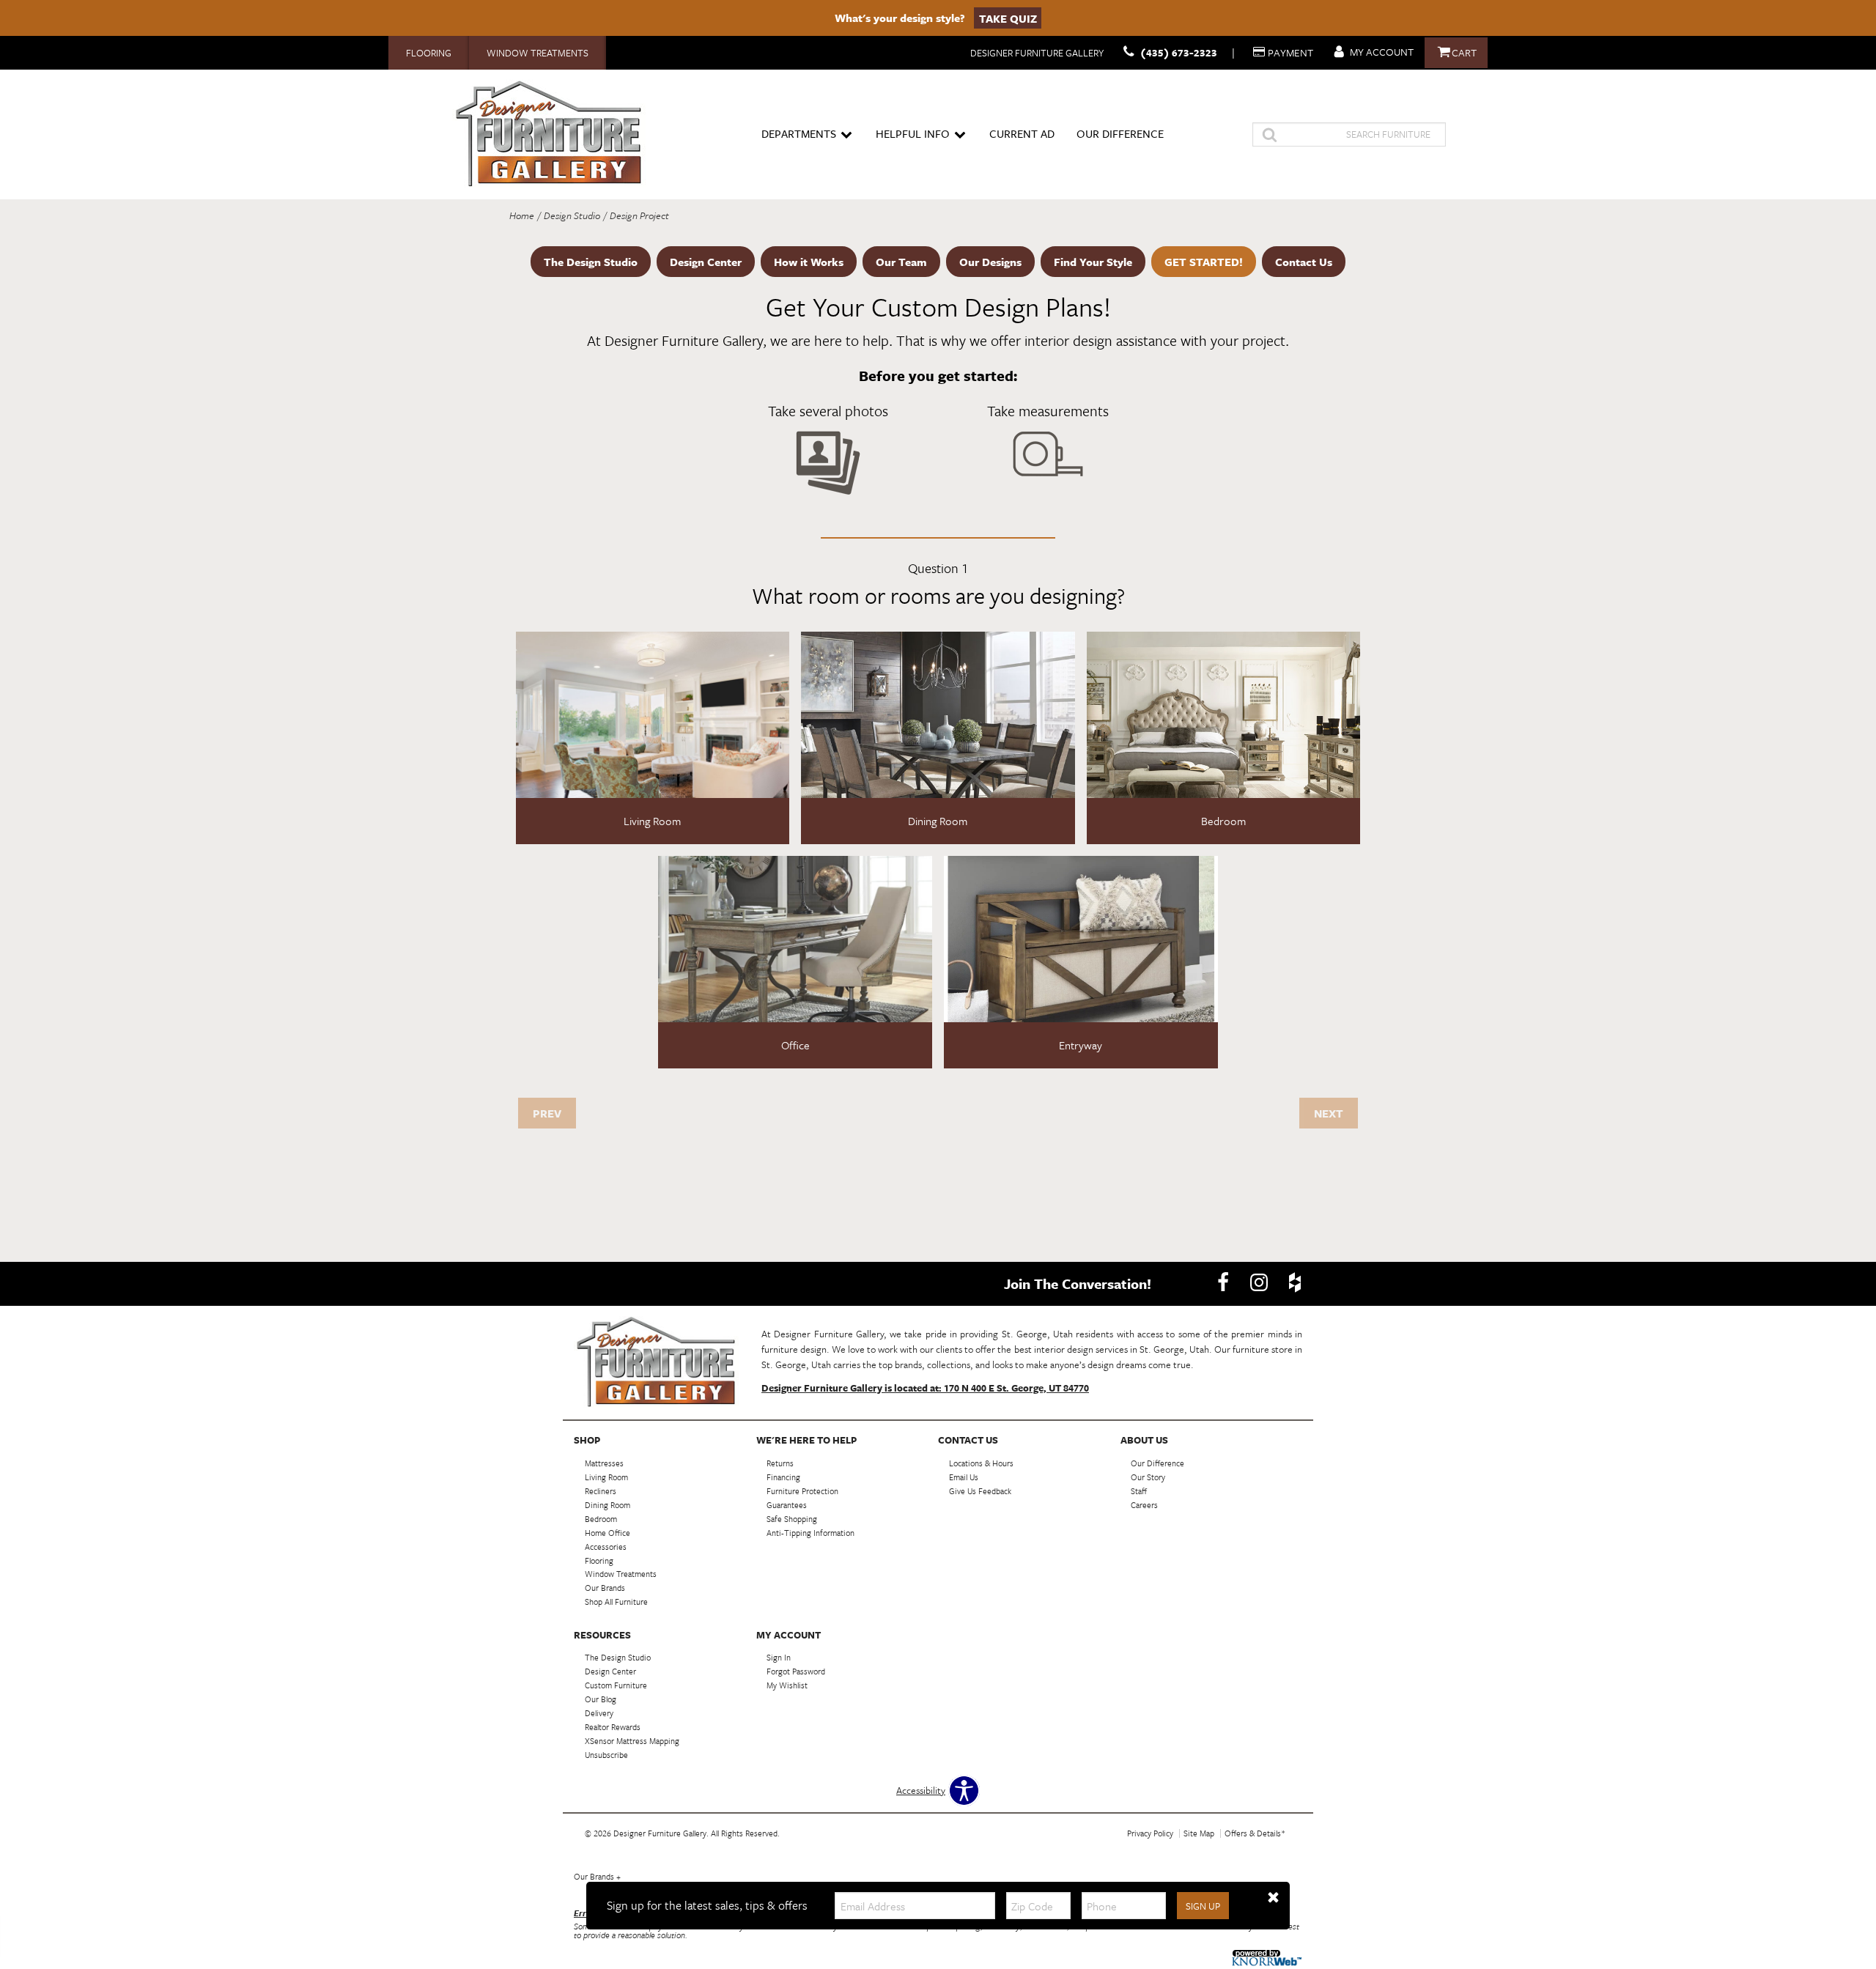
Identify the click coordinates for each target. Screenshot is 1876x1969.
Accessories (606, 1546)
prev (547, 1113)
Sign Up (1203, 1906)
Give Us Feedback (980, 1491)
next (1329, 1113)
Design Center (706, 262)
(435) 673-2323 (1179, 52)
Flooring (429, 53)
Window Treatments (538, 53)
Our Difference (1120, 133)
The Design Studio (591, 262)
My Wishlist (787, 1685)
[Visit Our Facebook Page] (1224, 1282)
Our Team (901, 262)
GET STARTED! (1204, 262)
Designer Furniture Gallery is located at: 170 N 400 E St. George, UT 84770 (925, 1388)
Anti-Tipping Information (810, 1533)
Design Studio (572, 215)
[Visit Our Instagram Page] (1260, 1282)
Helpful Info (913, 133)
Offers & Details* (1255, 1833)
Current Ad (1022, 133)
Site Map (1199, 1833)
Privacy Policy (1150, 1833)
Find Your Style (1093, 262)
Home (522, 215)
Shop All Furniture (616, 1602)
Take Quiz (1008, 18)
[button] (1273, 1898)
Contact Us (1304, 262)
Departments (799, 133)
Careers (1144, 1505)
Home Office (608, 1533)
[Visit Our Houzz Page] (1295, 1282)
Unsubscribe (606, 1755)
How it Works (809, 262)
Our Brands (597, 1876)
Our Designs (990, 262)
